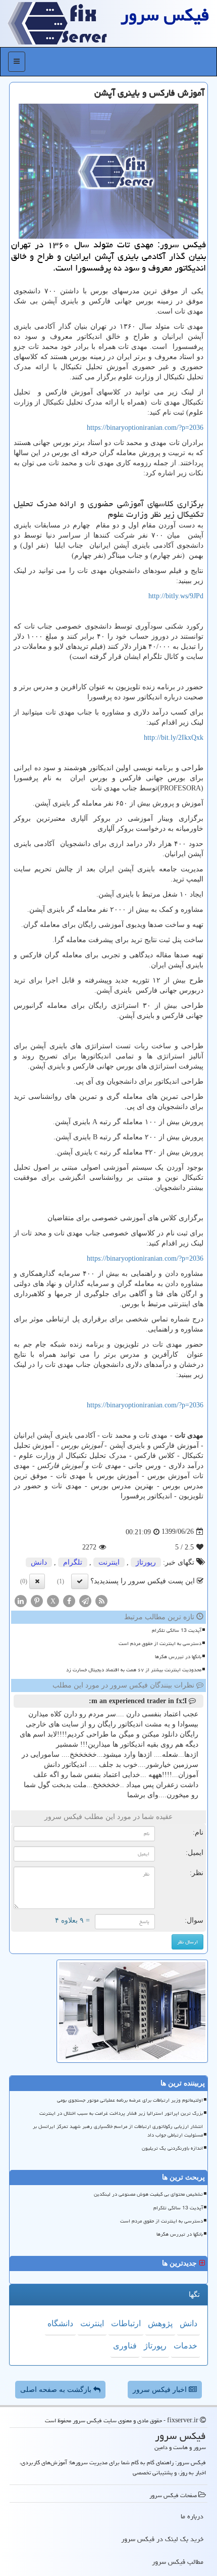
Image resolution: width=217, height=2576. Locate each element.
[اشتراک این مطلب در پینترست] (37, 1600)
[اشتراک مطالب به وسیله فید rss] (101, 1600)
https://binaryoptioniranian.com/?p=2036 (145, 428)
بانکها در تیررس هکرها (178, 1657)
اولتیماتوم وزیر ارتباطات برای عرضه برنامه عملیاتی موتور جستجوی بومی (130, 2100)
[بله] (80, 1581)
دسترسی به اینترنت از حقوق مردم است (160, 1644)
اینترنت (109, 1562)
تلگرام (73, 1562)
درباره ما (192, 2516)
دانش (39, 1562)
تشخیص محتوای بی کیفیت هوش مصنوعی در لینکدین (148, 2194)
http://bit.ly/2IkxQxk (174, 738)
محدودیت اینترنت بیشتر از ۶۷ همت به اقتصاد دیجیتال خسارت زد (134, 1670)
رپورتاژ (146, 1562)
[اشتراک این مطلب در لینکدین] (21, 1600)
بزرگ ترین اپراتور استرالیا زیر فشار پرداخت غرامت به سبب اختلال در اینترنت (121, 2113)
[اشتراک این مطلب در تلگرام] (85, 1600)
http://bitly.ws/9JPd (176, 596)
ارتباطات (126, 2323)
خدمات (185, 2346)
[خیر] (37, 1581)
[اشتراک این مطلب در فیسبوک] (69, 1600)
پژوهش (160, 2323)
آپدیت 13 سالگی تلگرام (177, 1630)
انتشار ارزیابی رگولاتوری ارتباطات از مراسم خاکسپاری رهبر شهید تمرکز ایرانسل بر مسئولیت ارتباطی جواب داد (118, 2131)
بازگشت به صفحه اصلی (57, 2390)
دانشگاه (60, 2323)
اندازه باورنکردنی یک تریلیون (172, 2148)
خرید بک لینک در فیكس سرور (162, 2539)
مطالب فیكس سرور (178, 2562)
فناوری (125, 2346)
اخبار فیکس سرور (161, 2390)
